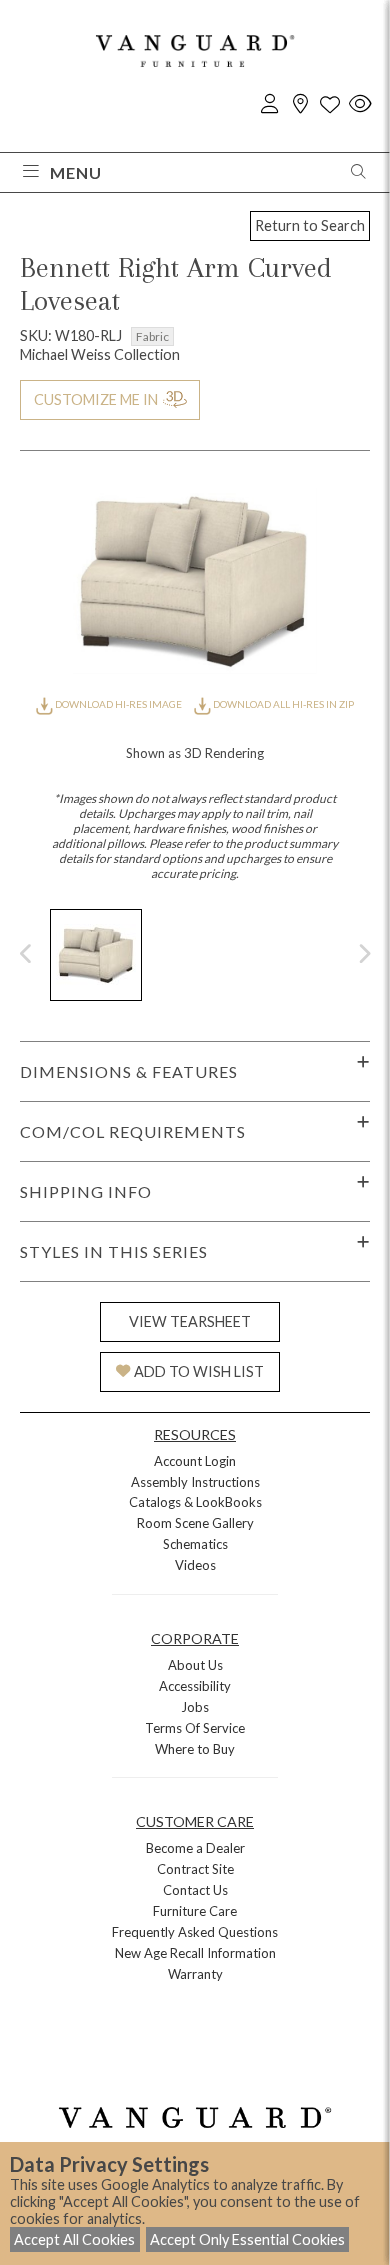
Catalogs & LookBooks (195, 1502)
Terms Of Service (195, 1728)
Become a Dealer (195, 1848)
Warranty (195, 1974)
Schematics (195, 1544)
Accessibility (195, 1686)
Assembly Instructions (195, 1482)
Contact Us (195, 1890)
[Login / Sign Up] (270, 104)
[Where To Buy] (300, 104)
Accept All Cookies (74, 2239)
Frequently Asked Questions (195, 1932)
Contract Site (195, 1869)
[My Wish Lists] (330, 104)
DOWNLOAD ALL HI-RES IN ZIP (282, 704)
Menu (76, 172)
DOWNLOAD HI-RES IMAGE (118, 704)
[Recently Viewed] (360, 104)
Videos (195, 1565)
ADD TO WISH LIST (199, 1371)
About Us (195, 1665)
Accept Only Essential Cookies (247, 2239)
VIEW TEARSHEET (190, 1321)
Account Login (195, 1461)
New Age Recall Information (195, 1953)
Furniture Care (195, 1911)
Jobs (195, 1707)
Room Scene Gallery (195, 1523)
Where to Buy (195, 1749)
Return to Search (310, 225)
